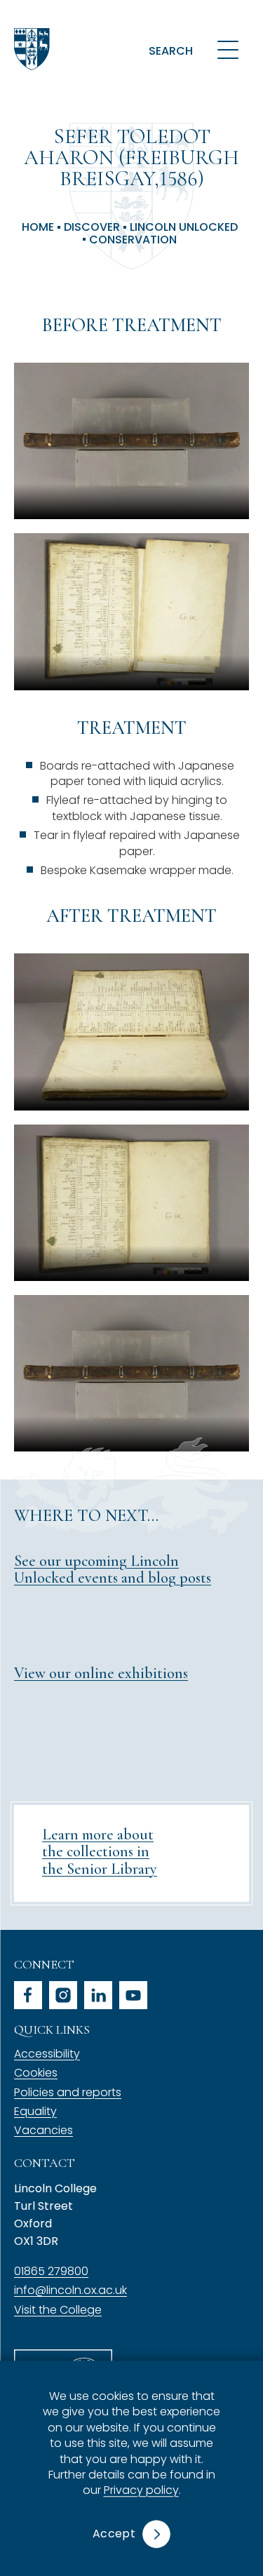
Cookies (36, 2073)
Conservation (133, 240)
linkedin (98, 1995)
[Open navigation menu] (228, 49)
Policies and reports (68, 2092)
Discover (92, 227)
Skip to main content (79, 17)
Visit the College (58, 2310)
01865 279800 (51, 2271)
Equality (35, 2111)
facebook (28, 1995)
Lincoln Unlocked (184, 227)
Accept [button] (114, 2534)
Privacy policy (141, 2491)
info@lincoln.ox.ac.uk (70, 2290)
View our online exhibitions (101, 1673)
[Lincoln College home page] (32, 49)
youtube (133, 1995)
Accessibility (47, 2054)
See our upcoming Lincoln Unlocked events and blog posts (113, 1569)
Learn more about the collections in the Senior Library (100, 1851)
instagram (63, 1995)
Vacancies (43, 2130)
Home (38, 227)
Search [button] (171, 51)
